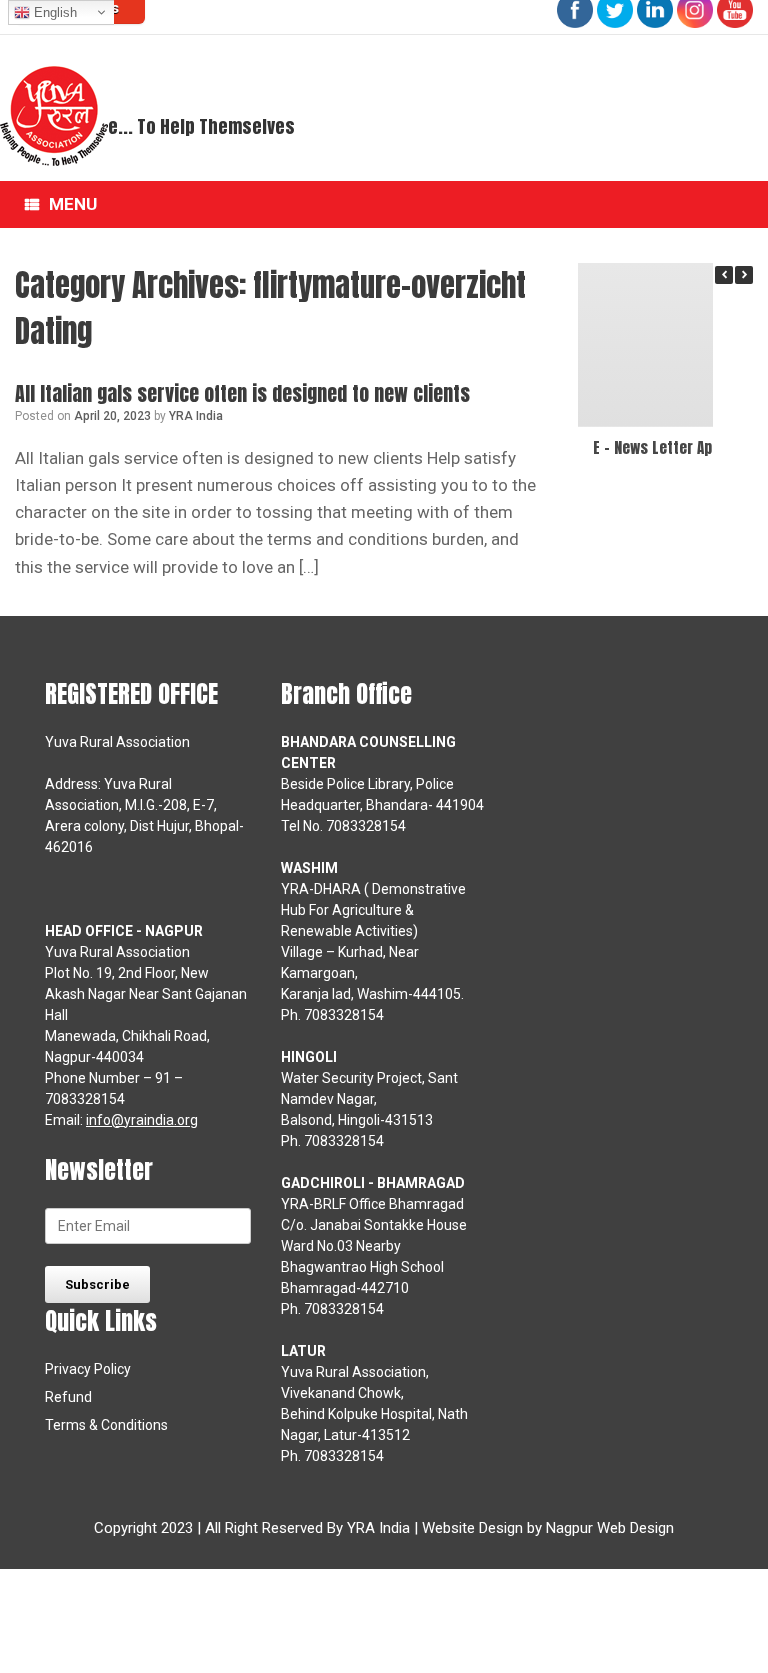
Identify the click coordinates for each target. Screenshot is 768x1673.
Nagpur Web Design (610, 1528)
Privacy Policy (88, 1369)
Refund (68, 1397)
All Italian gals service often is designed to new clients (242, 393)
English (53, 12)
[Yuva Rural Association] (54, 116)
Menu (73, 204)
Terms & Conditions (106, 1425)
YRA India (196, 416)
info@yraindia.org (142, 1120)
